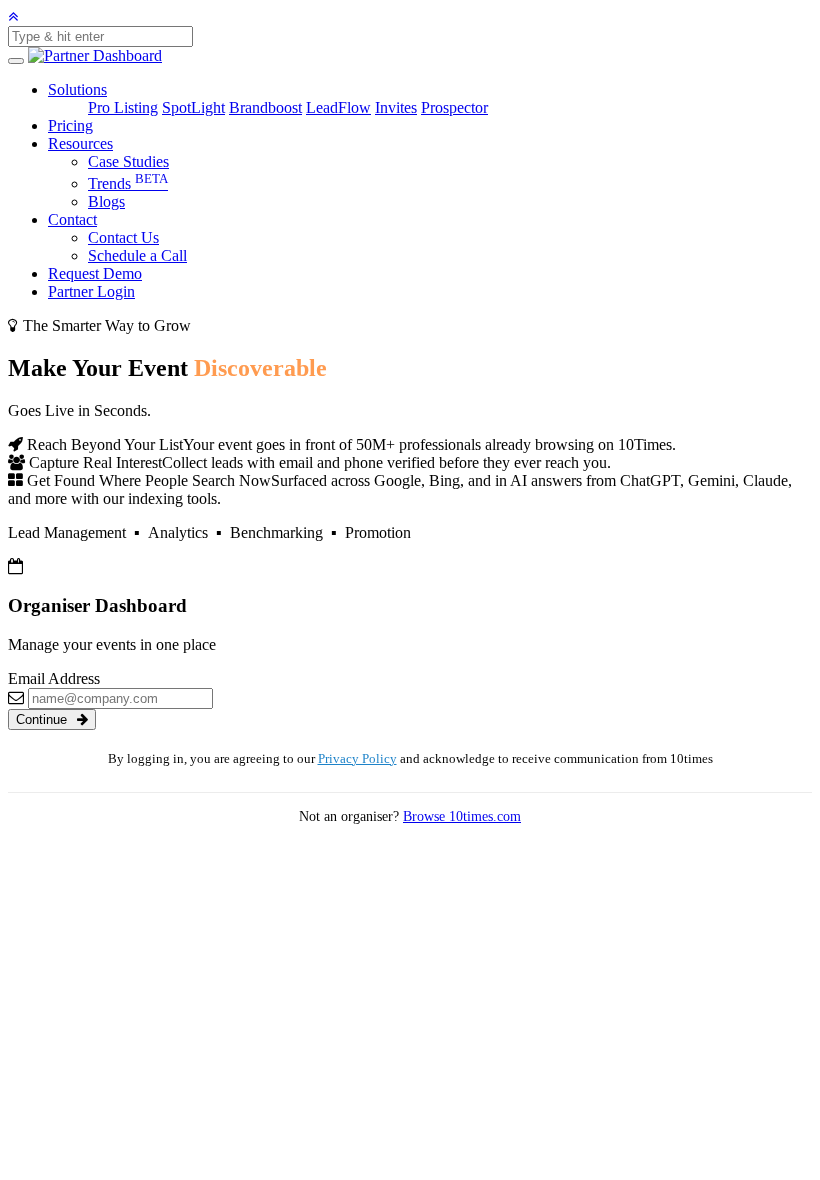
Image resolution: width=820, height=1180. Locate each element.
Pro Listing (123, 107)
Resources (80, 143)
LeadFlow (338, 107)
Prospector (454, 107)
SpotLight (193, 107)
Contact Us (123, 237)
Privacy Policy (357, 759)
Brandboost (265, 107)
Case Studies (128, 161)
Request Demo (95, 273)
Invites (396, 107)
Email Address (54, 678)
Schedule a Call (137, 255)
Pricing (70, 125)
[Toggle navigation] (16, 61)
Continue (43, 719)
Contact (72, 219)
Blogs (106, 201)
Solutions (77, 89)
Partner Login (91, 291)
